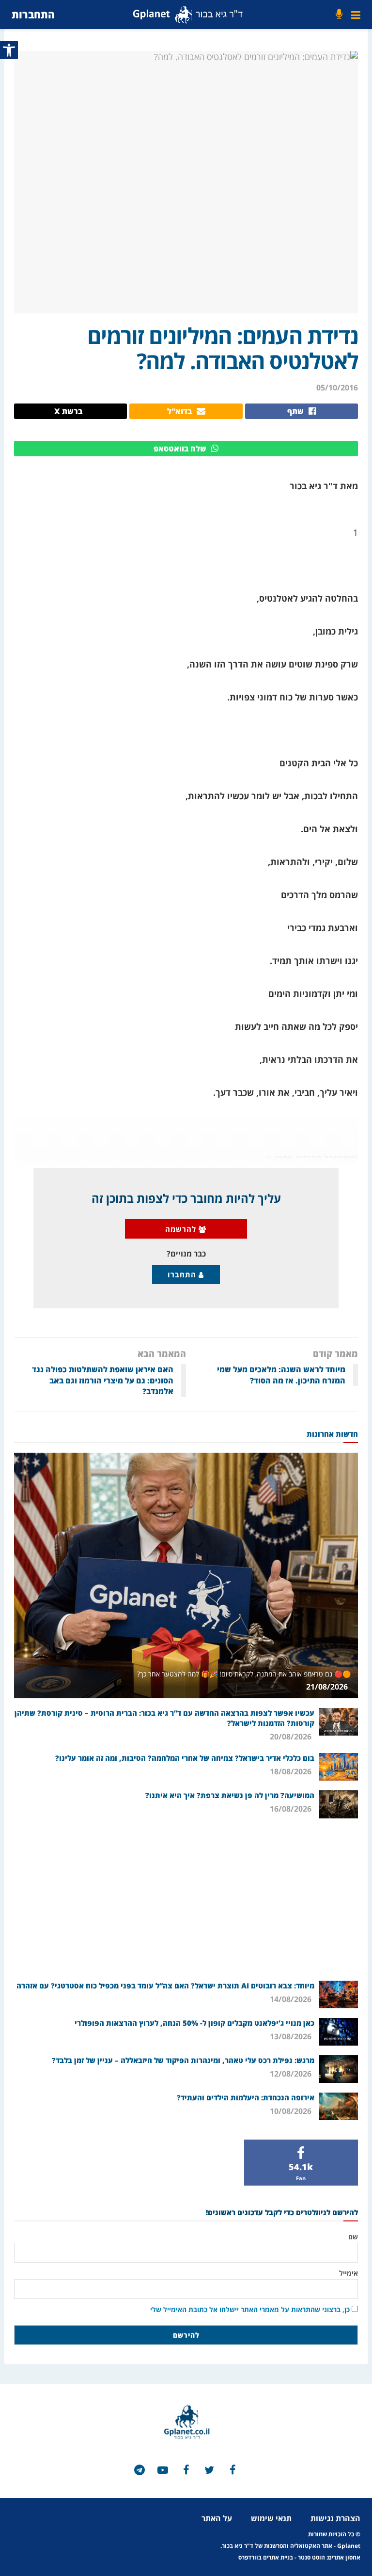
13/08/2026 (292, 2036)
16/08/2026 (292, 1809)
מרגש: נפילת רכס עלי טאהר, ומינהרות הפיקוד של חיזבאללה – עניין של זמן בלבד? (183, 2060)
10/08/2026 (292, 2111)
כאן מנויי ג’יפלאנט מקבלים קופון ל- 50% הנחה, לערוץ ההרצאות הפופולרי (194, 2023)
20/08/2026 (292, 1737)
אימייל (349, 2273)
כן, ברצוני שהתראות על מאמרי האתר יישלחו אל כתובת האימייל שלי (250, 2309)
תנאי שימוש (271, 2518)
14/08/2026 (292, 1999)
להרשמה (182, 1229)
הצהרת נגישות (335, 2518)
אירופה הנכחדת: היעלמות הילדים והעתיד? (246, 2097)
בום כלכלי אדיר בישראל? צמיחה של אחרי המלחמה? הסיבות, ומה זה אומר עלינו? (185, 1758)
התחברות (33, 14)
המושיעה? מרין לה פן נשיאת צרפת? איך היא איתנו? (230, 1795)
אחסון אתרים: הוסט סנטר (329, 2557)
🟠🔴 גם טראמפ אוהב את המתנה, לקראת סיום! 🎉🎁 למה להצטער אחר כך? (244, 1674)
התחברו (183, 1274)
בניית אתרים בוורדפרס (266, 2557)
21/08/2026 (328, 1687)
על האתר (217, 2518)
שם (353, 2237)
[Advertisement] (186, 1898)
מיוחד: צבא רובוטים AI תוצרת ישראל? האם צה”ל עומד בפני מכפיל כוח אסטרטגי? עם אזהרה (165, 1986)
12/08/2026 (292, 2074)
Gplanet (349, 2546)
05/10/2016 (337, 388)
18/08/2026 (292, 1771)
